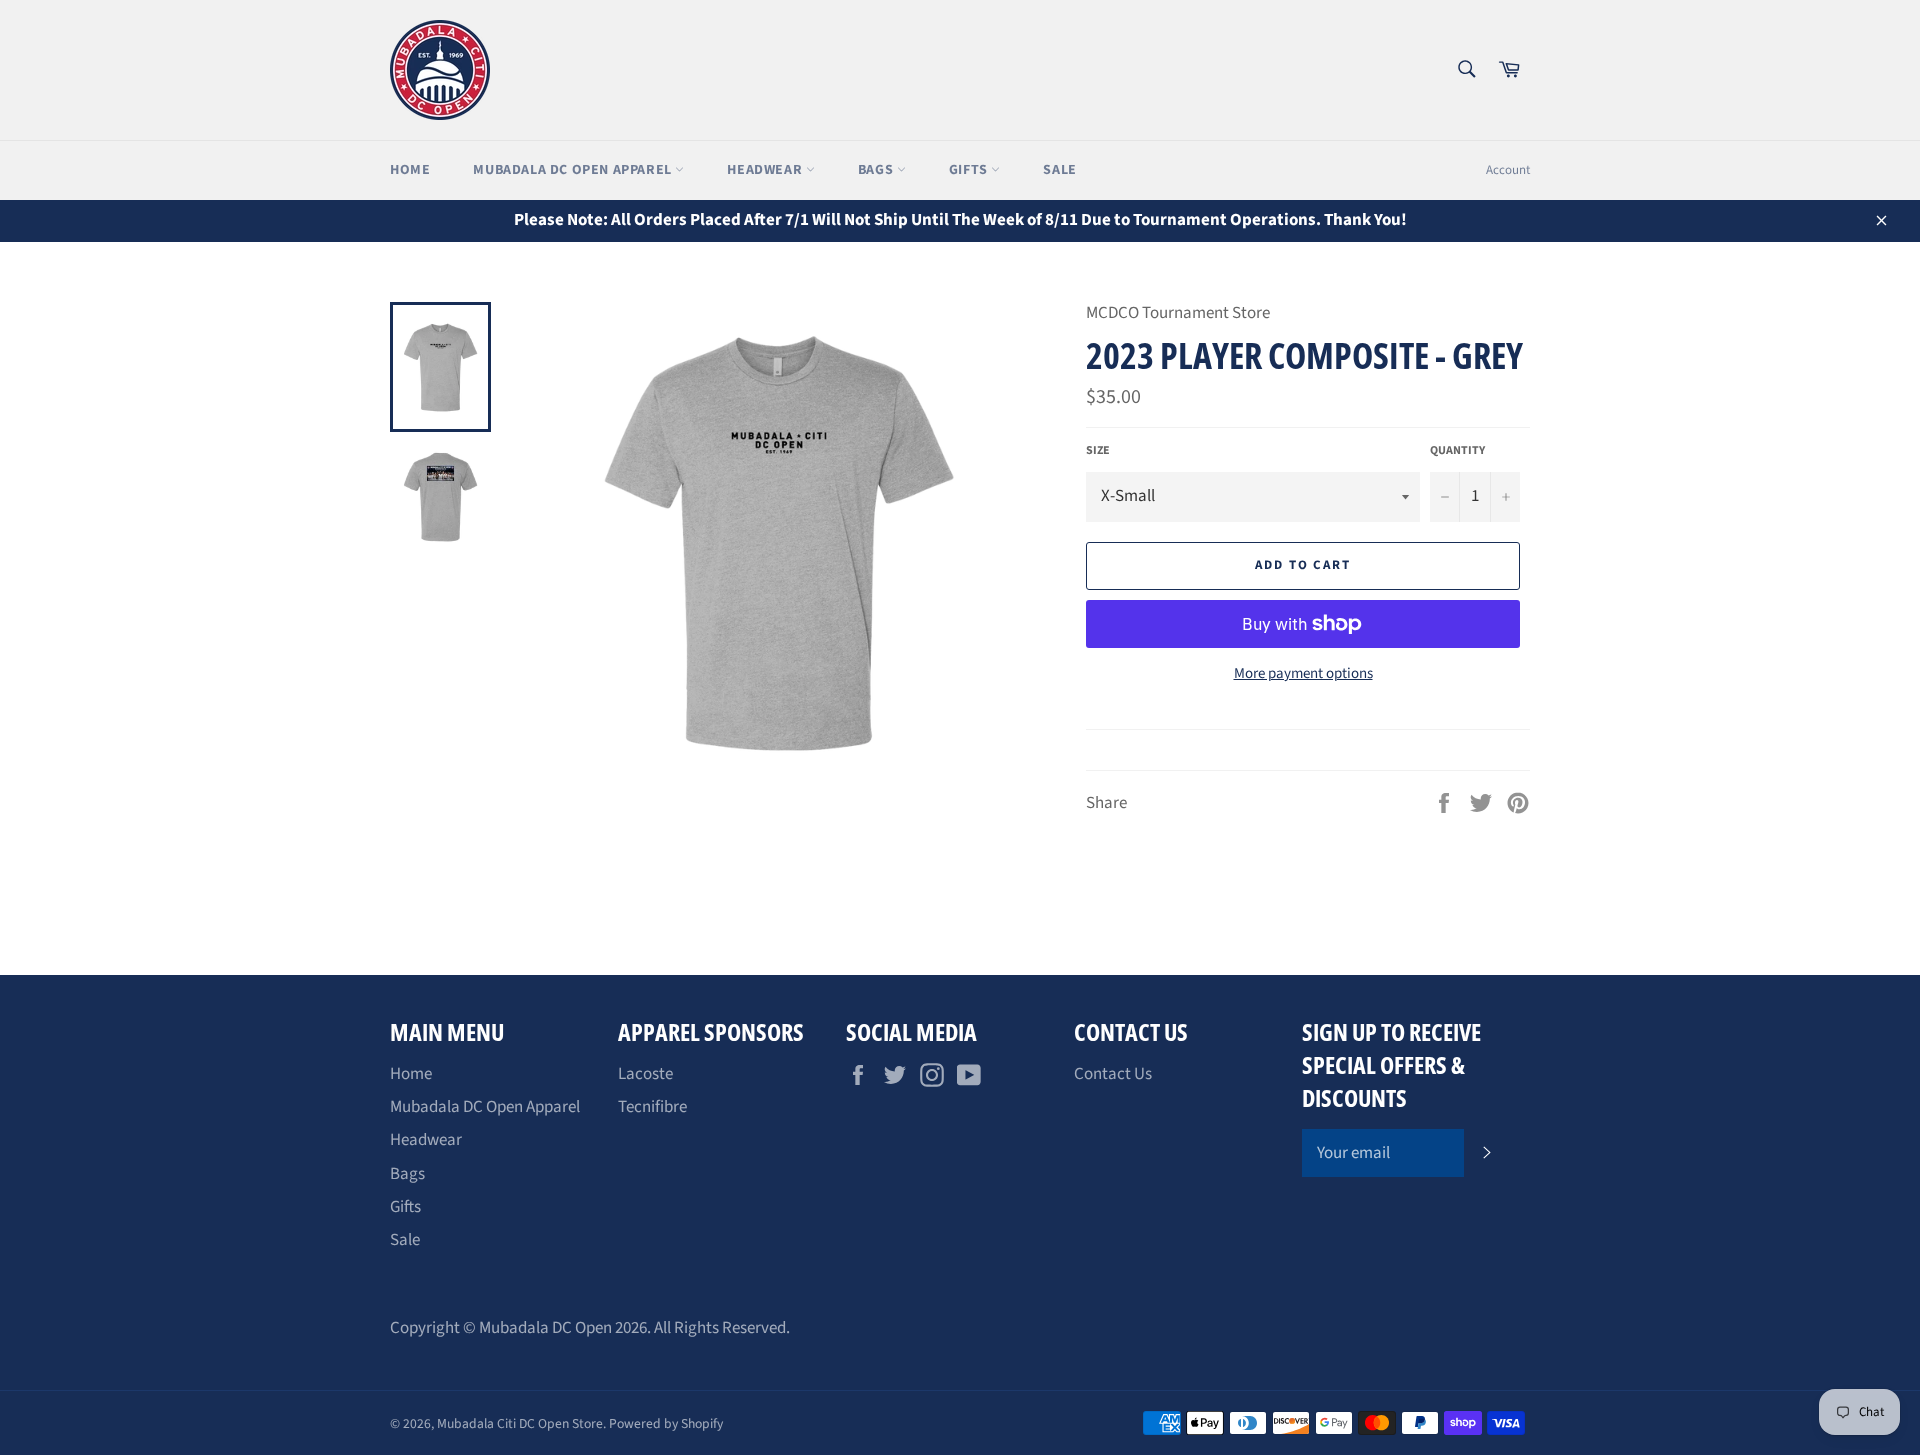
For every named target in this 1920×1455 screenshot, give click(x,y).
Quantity (1457, 451)
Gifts (970, 170)
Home (410, 170)
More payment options (1303, 674)
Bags (877, 170)
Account (1508, 170)
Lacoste (645, 1074)
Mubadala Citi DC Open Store (520, 1423)
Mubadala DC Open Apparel (574, 170)
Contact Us (1113, 1074)
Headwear (766, 170)
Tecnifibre (652, 1107)
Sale (1059, 170)
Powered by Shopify (666, 1423)
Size (1098, 451)
